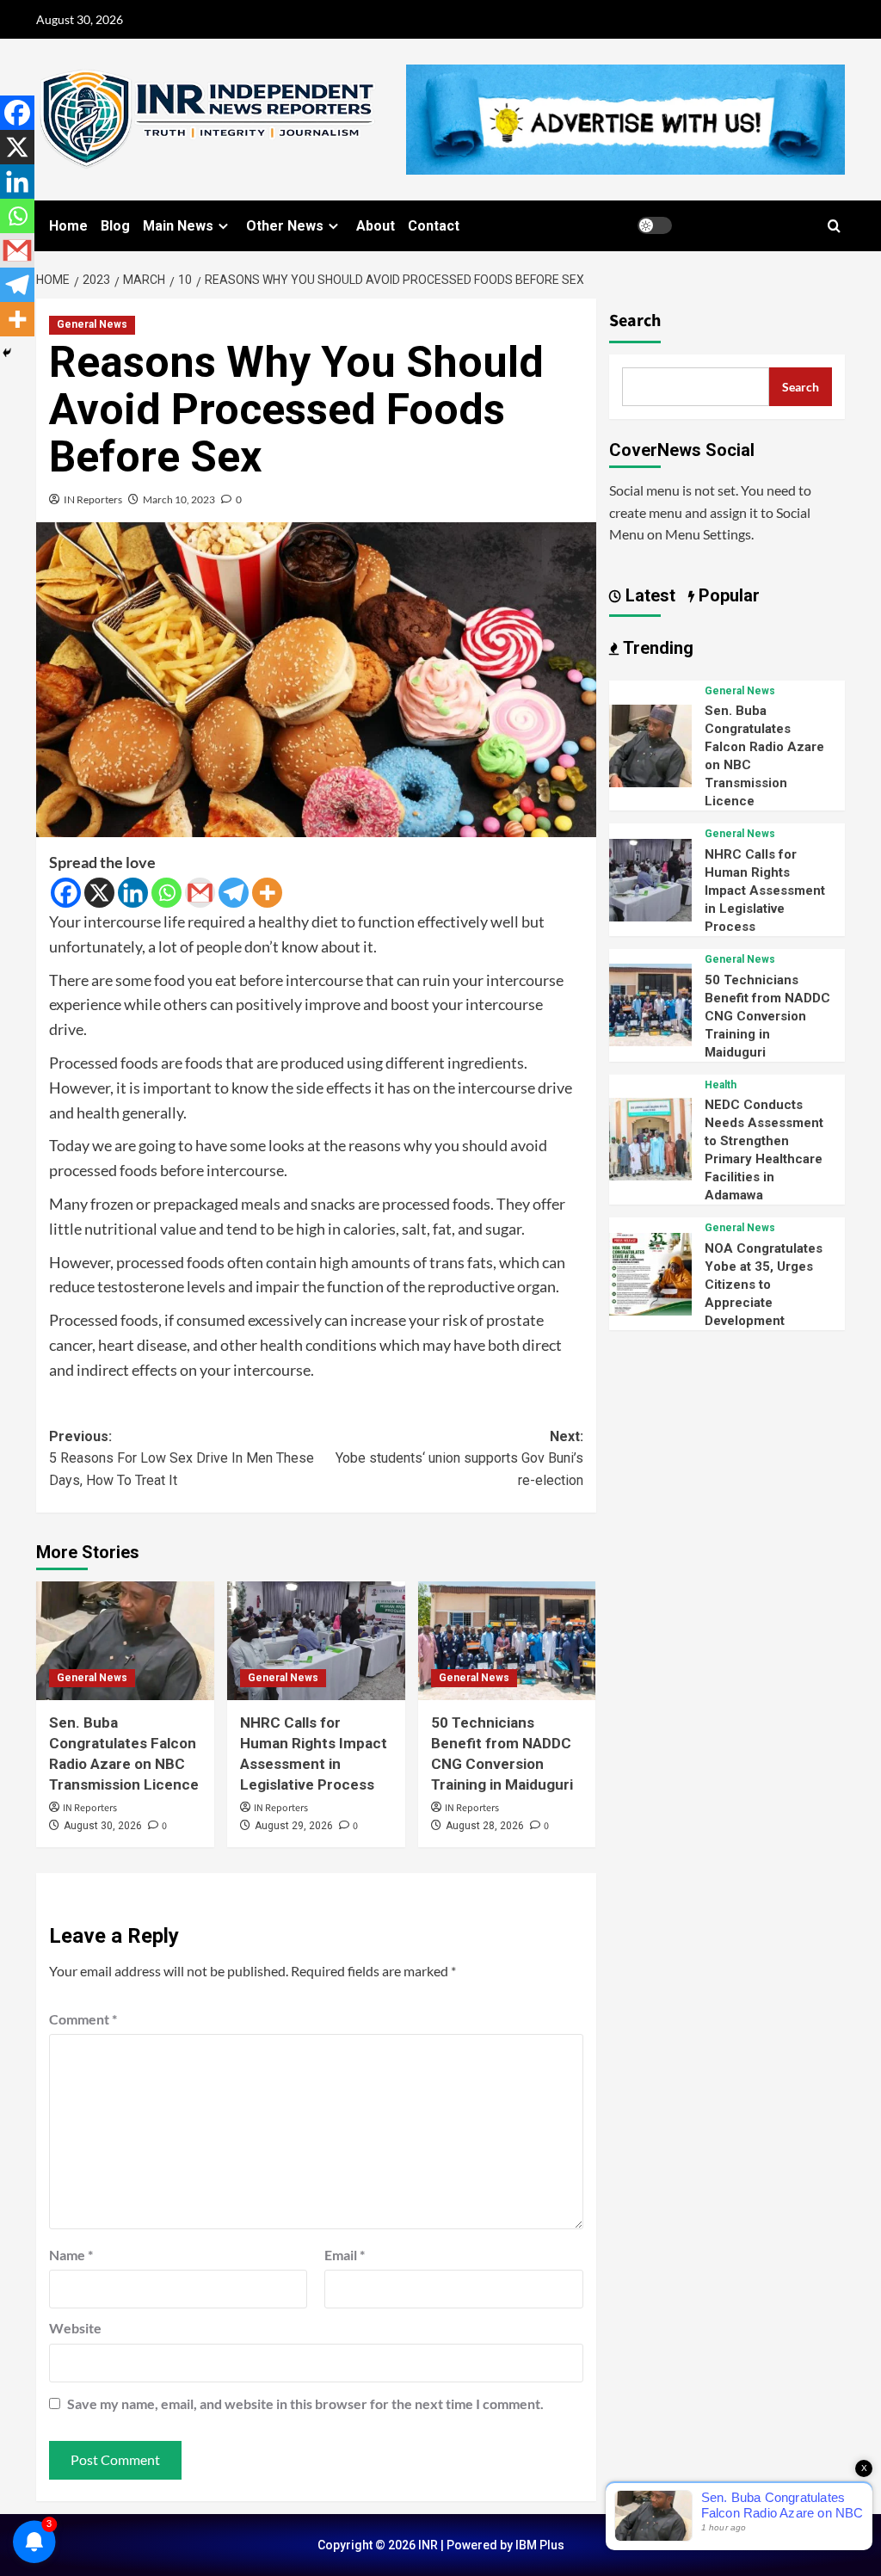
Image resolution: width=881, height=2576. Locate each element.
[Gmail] (200, 893)
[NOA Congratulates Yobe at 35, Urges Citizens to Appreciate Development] (650, 1272)
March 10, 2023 (179, 499)
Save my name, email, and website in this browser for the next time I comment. (305, 2403)
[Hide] (7, 353)
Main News (178, 226)
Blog (115, 226)
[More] (267, 893)
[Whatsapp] (166, 893)
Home (68, 226)
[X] (99, 893)
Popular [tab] (727, 595)
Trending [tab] (656, 648)
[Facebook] (66, 893)
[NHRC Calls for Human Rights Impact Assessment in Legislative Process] (316, 1641)
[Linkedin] (133, 893)
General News (92, 324)
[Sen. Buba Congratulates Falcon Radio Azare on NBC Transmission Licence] (125, 1641)
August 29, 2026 (294, 1826)
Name (71, 2255)
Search (635, 321)
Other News (285, 226)
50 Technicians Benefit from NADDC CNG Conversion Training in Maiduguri (767, 1016)
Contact (434, 226)
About (376, 226)
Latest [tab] (648, 595)
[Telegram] (234, 893)
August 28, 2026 (485, 1826)
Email (345, 2255)
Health (721, 1085)
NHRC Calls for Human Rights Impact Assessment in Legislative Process (765, 891)
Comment (83, 2019)
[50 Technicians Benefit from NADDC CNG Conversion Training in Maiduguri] (507, 1641)
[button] (834, 226)
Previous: (182, 1458)
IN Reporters (93, 499)
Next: (459, 1458)
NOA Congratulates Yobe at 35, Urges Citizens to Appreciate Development (764, 1285)
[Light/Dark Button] (655, 225)
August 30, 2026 (103, 1826)
